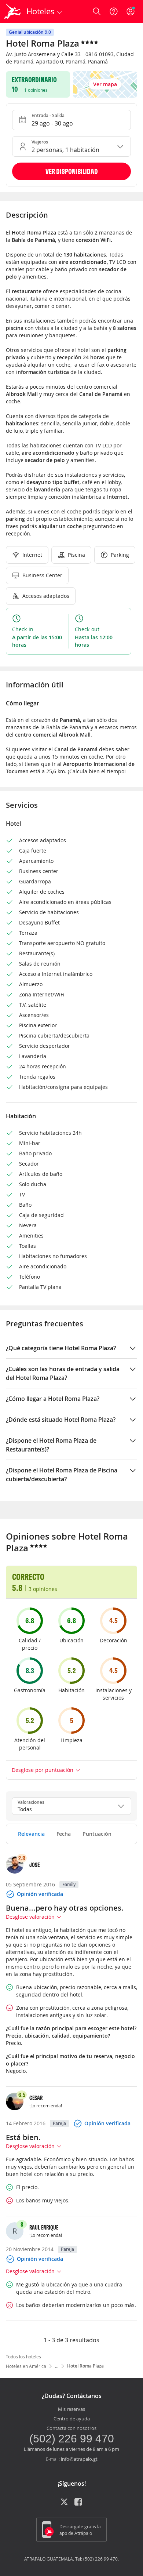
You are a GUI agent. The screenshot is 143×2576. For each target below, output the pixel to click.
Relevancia (31, 1834)
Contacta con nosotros (71, 2428)
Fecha (64, 1834)
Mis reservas (71, 2409)
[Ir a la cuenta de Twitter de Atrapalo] (64, 2504)
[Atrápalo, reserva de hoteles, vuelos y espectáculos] (12, 11)
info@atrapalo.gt (79, 2459)
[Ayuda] (114, 11)
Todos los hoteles (23, 2357)
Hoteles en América (26, 2366)
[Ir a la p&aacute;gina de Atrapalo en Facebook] (79, 2504)
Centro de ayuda (72, 2419)
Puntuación (97, 1834)
